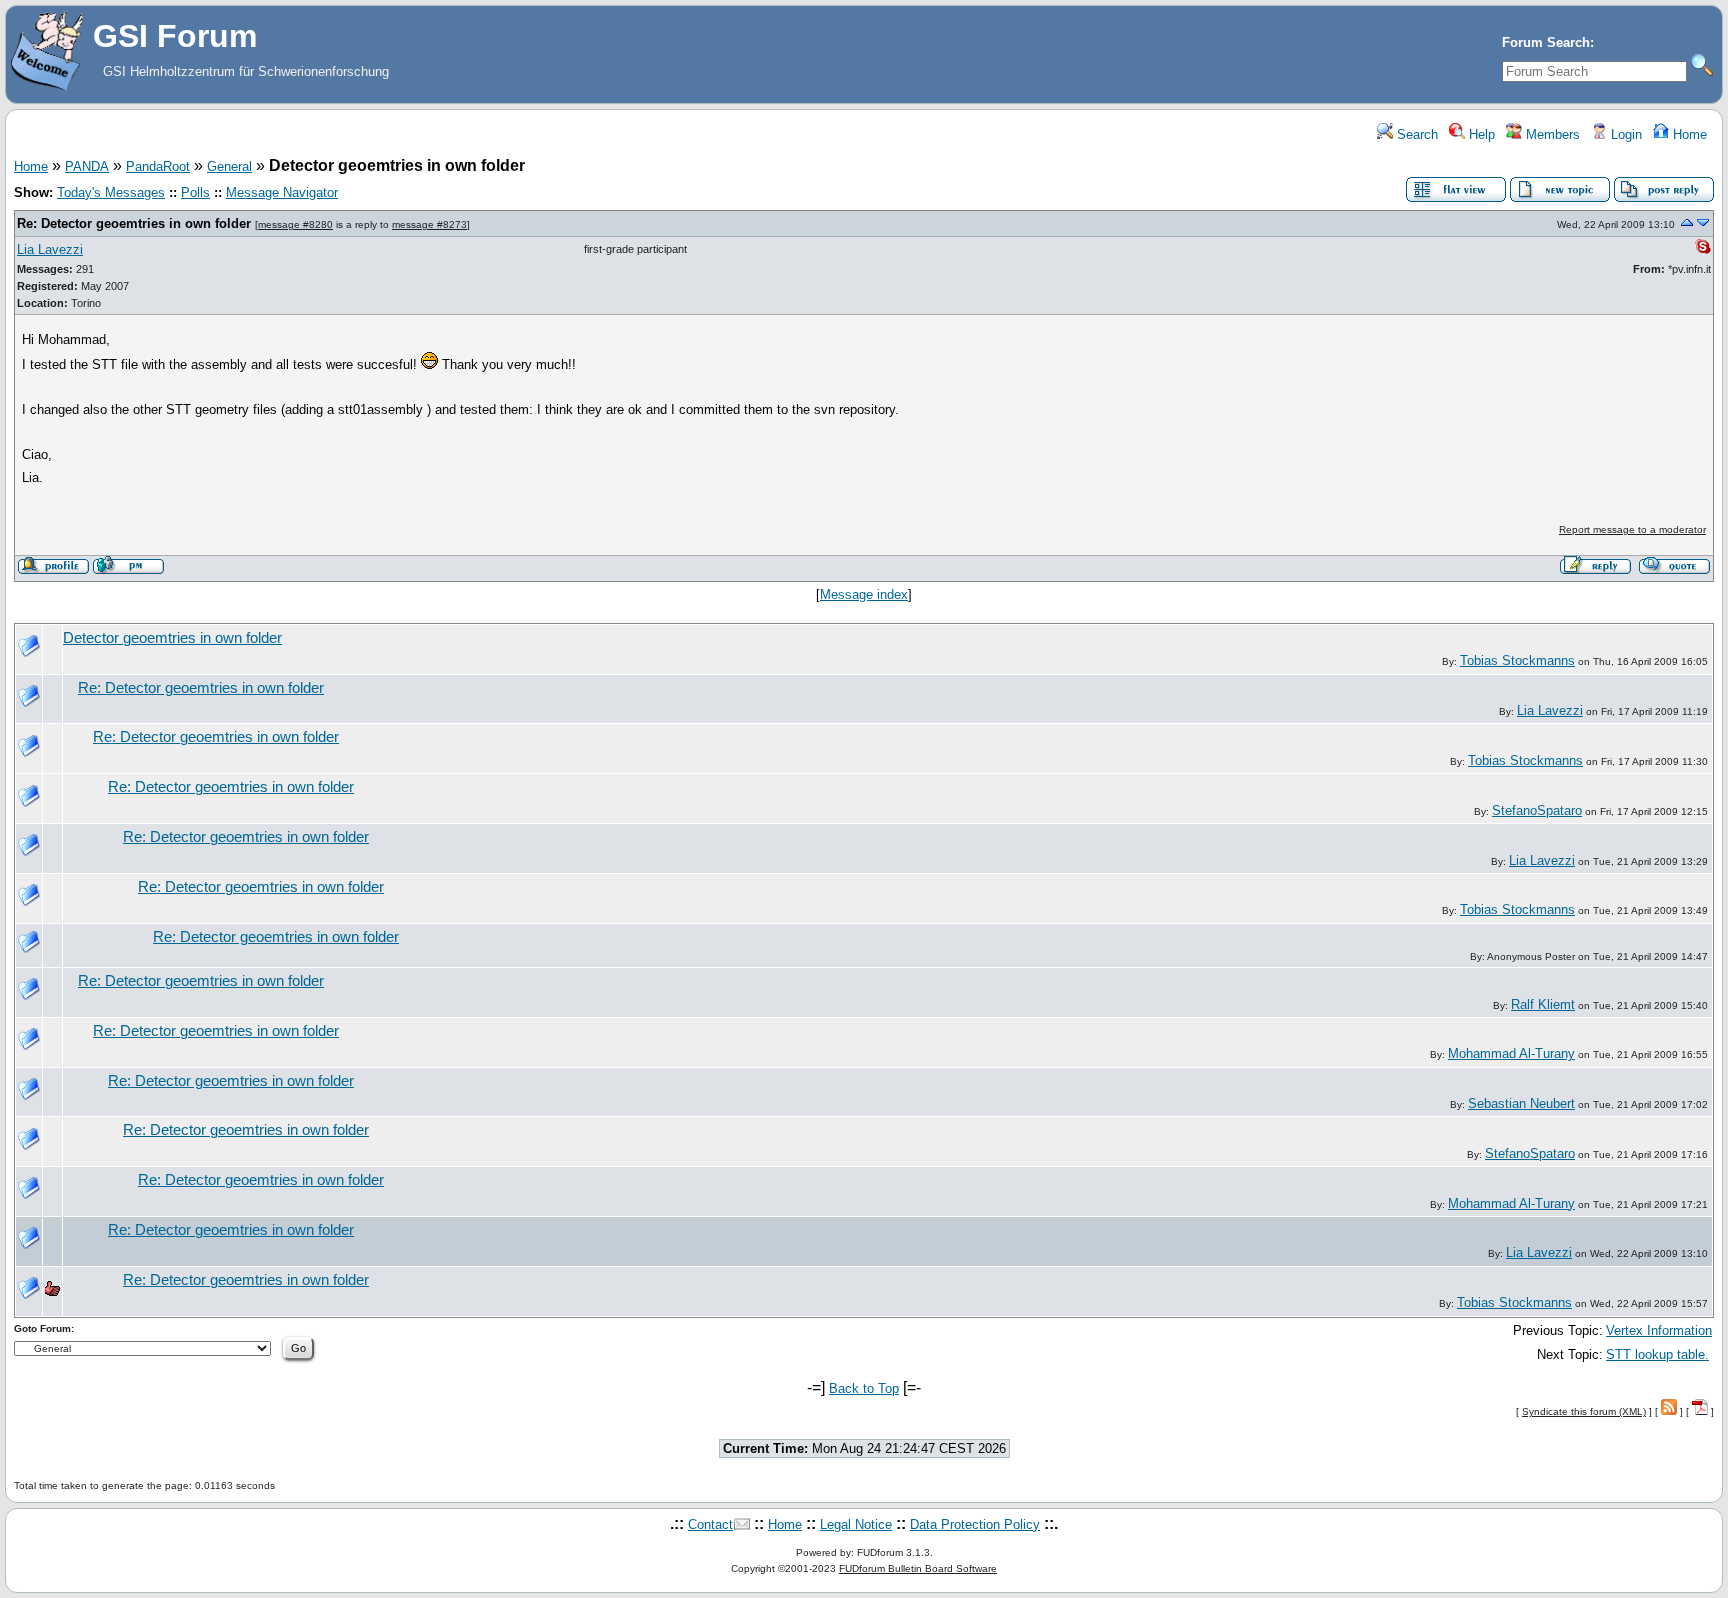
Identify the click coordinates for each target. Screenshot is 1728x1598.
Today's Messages (111, 192)
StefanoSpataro (1537, 810)
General (229, 166)
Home (1688, 134)
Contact (710, 1524)
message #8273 (429, 224)
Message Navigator (282, 192)
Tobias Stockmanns (1517, 660)
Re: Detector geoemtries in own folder (134, 223)
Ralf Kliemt (1543, 1004)
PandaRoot (158, 166)
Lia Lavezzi (50, 249)
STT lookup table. (1657, 1354)
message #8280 (295, 224)
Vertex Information (1659, 1330)
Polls (195, 192)
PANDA (87, 166)
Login (1624, 134)
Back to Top (864, 1388)
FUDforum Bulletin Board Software (918, 1568)
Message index (864, 594)
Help (1480, 134)
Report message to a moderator (1632, 529)
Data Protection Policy (975, 1524)
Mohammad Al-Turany (1511, 1053)
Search (1415, 134)
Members (1551, 134)
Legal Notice (856, 1524)
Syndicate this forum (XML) (1584, 1411)
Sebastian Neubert (1521, 1103)
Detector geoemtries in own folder (172, 638)
